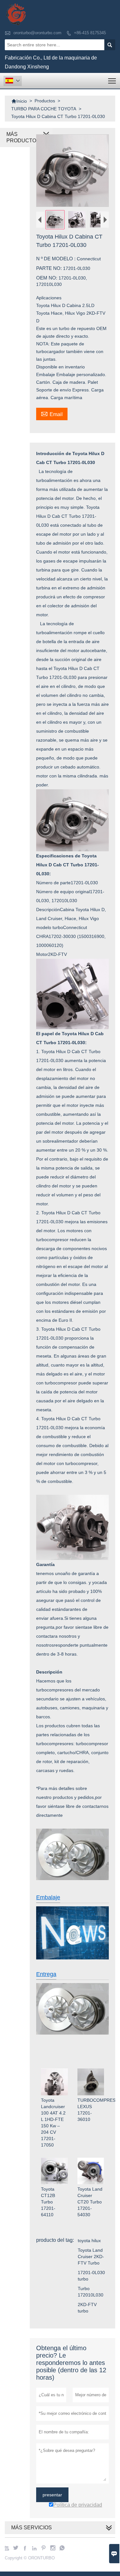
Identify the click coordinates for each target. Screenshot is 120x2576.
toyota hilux (89, 2241)
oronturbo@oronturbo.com (37, 33)
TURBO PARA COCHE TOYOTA (44, 109)
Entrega (46, 1974)
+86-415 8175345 (90, 33)
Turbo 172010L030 (91, 2292)
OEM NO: (47, 278)
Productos (45, 101)
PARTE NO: (50, 268)
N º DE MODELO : (56, 259)
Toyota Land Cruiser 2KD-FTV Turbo (91, 2257)
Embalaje (48, 1897)
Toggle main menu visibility (112, 81)
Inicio (19, 101)
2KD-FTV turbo (87, 2308)
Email (52, 414)
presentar (52, 2495)
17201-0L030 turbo (91, 2276)
